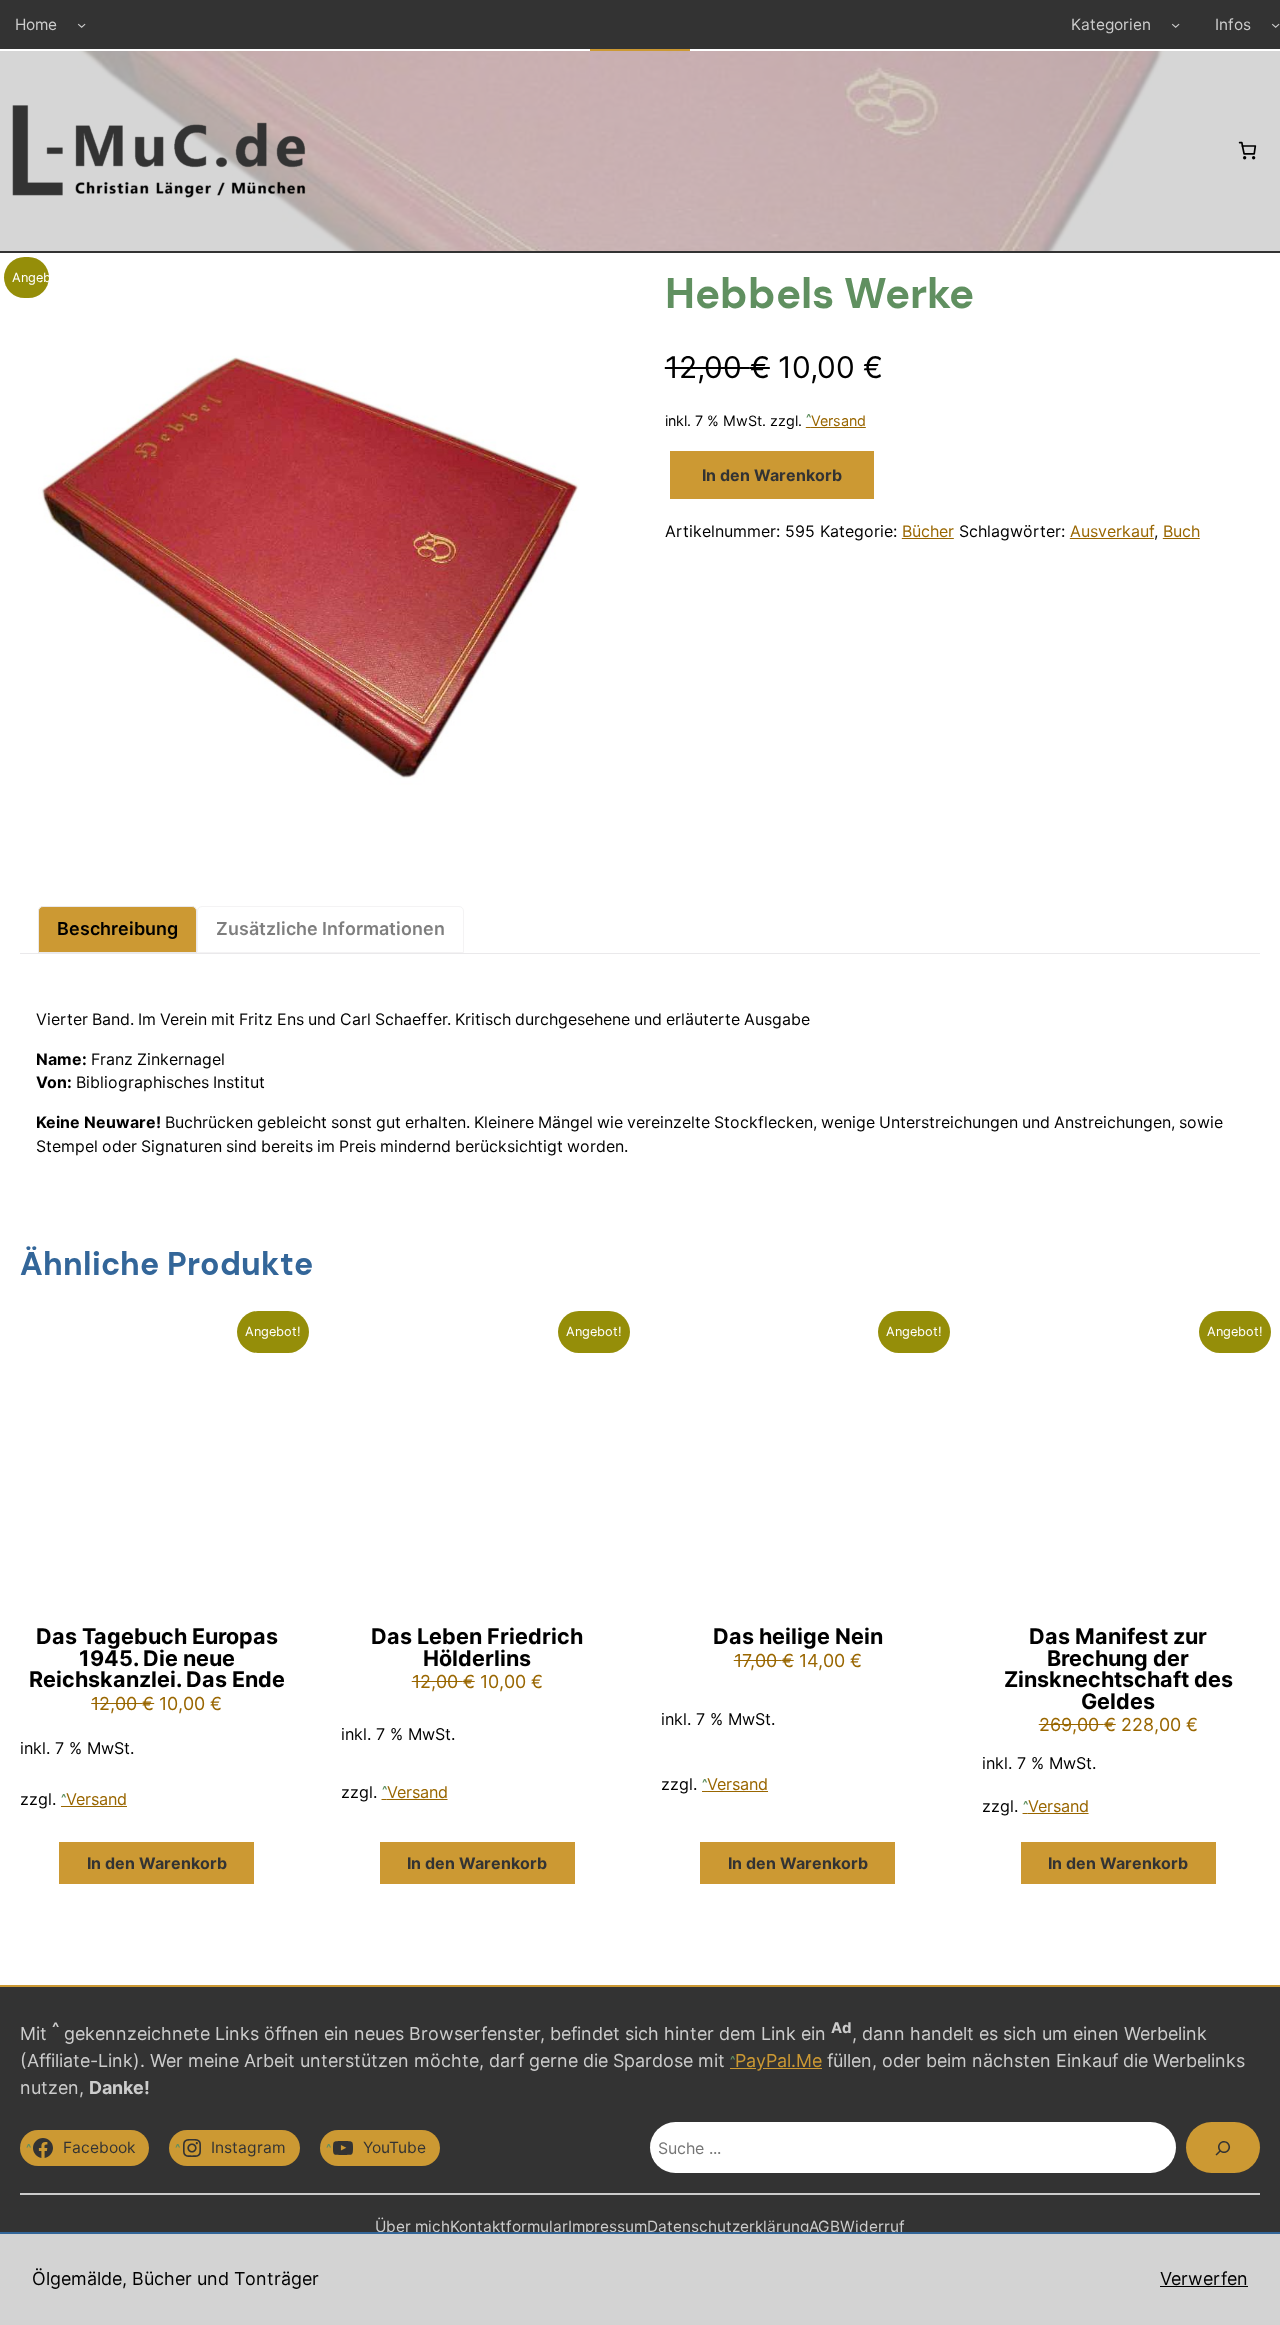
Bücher (928, 531)
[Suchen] (1223, 2147)
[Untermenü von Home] (81, 24)
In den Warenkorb (772, 475)
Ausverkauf (1112, 531)
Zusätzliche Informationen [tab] (330, 928)
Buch (1181, 531)
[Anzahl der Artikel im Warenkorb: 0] (1247, 150)
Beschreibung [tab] (117, 928)
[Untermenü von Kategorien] (1175, 24)
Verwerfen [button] (1204, 2278)
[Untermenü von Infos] (1275, 24)
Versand (838, 420)
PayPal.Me (778, 2060)
